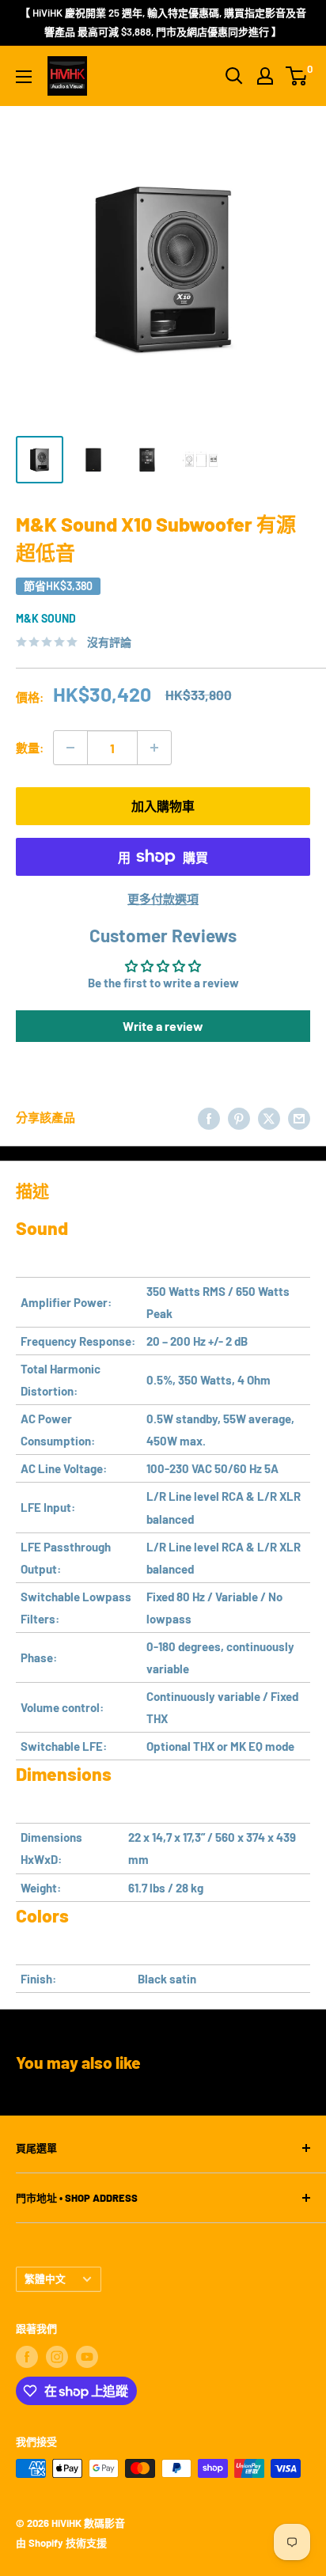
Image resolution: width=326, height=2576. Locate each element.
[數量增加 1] (154, 748)
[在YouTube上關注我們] (87, 2357)
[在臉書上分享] (209, 1117)
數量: (30, 748)
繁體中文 (45, 2279)
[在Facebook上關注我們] (27, 2357)
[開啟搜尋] (234, 76)
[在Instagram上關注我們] (57, 2357)
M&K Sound (46, 618)
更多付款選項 (163, 899)
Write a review (163, 1026)
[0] (297, 76)
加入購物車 (163, 806)
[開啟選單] (24, 77)
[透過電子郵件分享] (299, 1117)
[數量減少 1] (70, 748)
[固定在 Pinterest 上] (239, 1117)
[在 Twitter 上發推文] (269, 1117)
